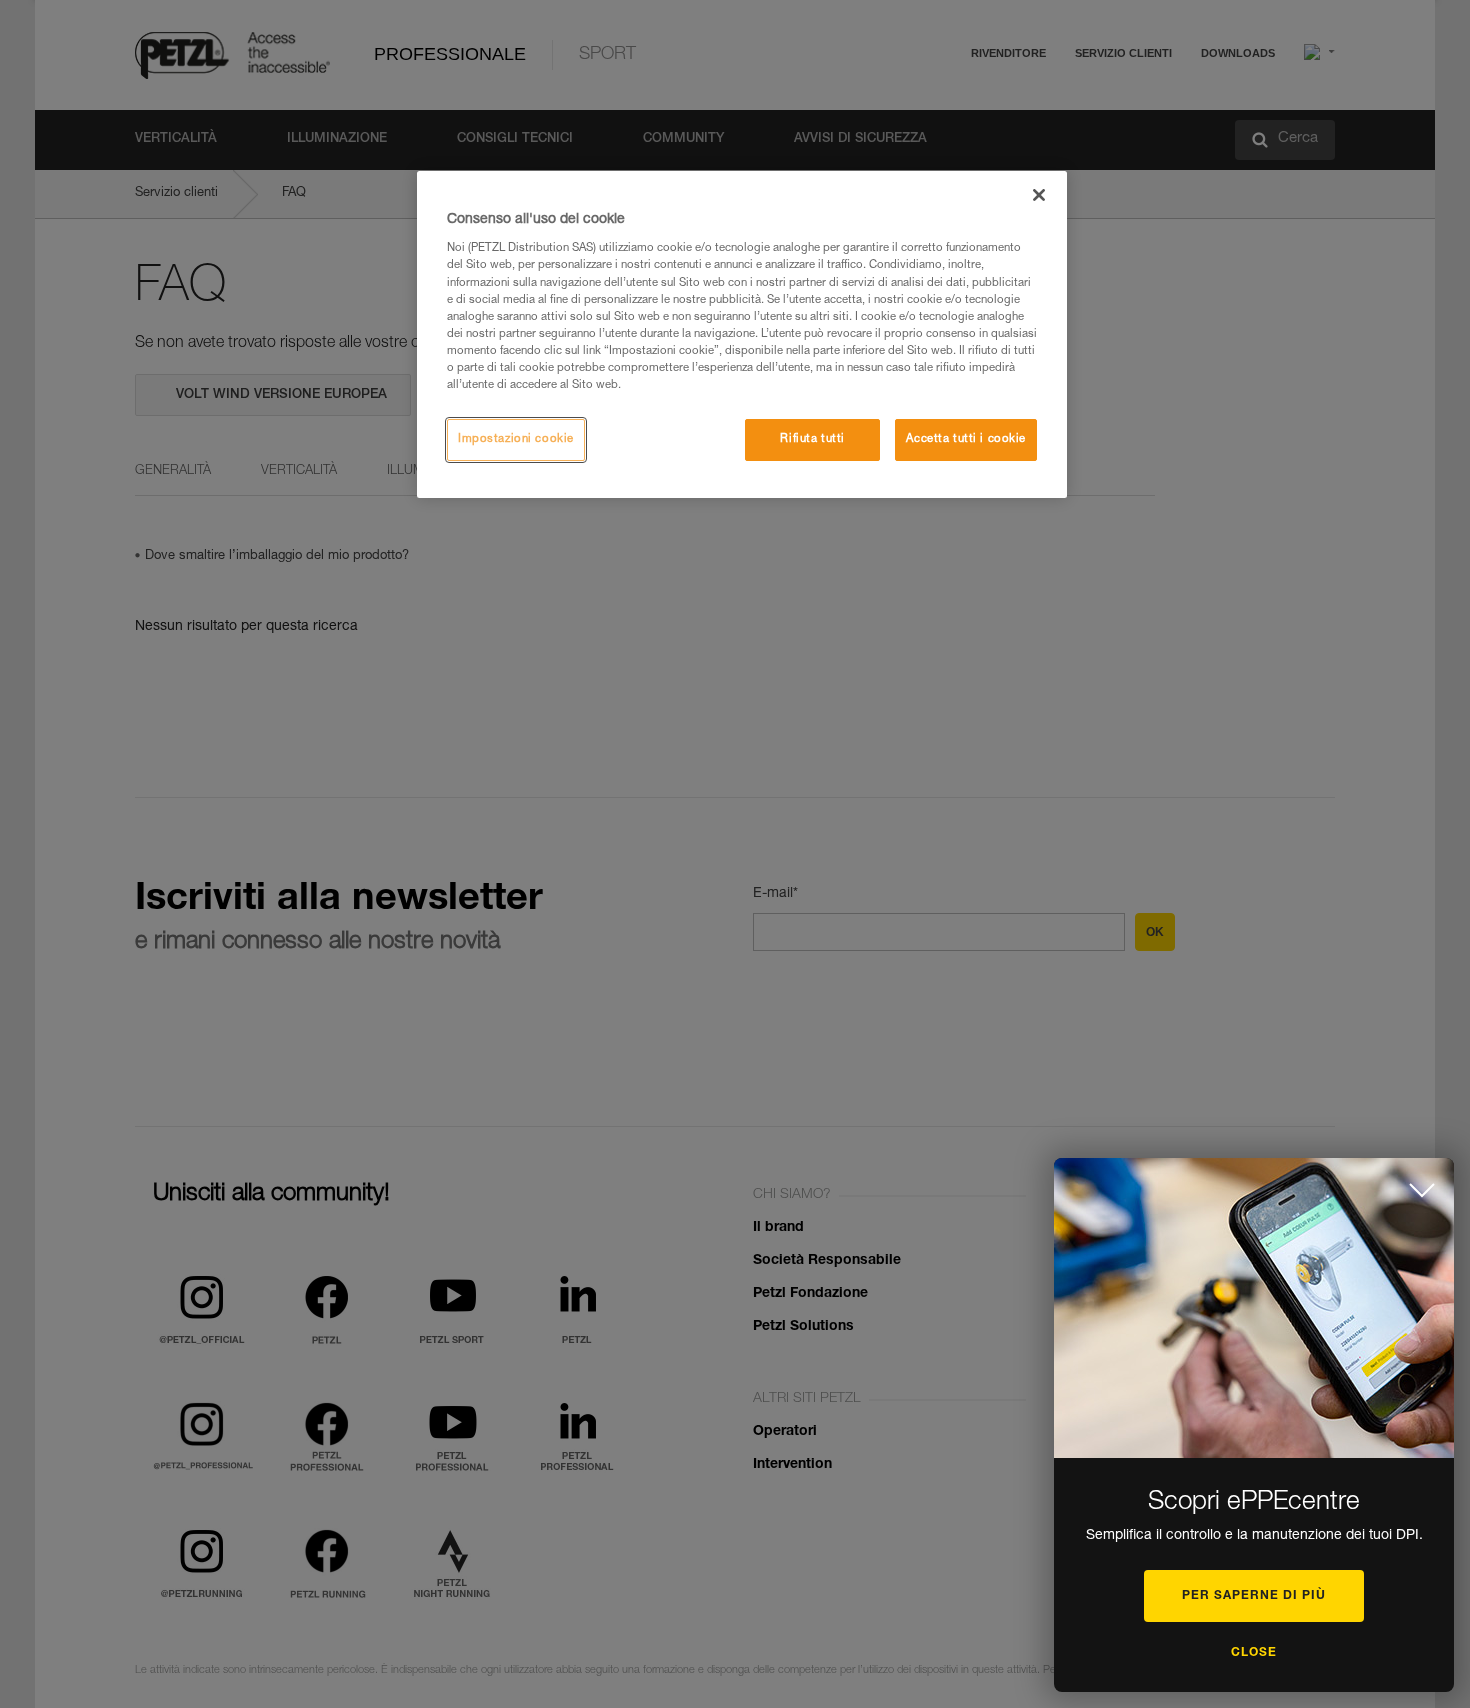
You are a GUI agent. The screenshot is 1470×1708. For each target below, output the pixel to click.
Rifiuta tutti (812, 439)
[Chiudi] (1039, 195)
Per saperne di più (1254, 1596)
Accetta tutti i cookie (966, 439)
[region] (742, 334)
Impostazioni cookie (516, 439)
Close (1254, 1653)
